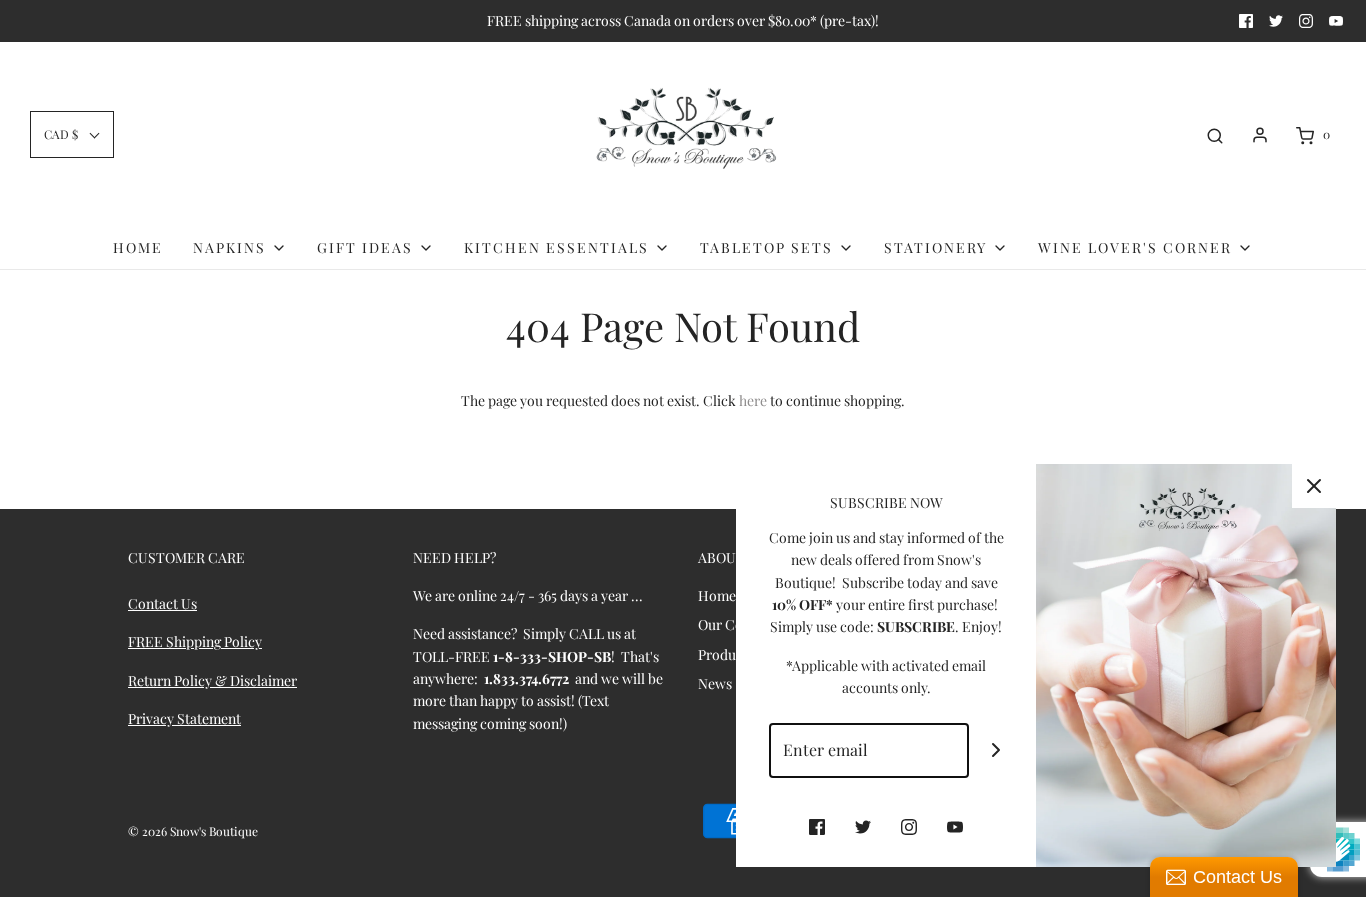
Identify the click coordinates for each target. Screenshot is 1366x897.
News (715, 683)
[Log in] (1260, 135)
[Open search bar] (1215, 135)
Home (138, 247)
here (753, 400)
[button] (72, 134)
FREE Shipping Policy (195, 641)
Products (726, 654)
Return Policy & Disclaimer (212, 680)
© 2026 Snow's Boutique (193, 831)
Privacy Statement (184, 718)
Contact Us (162, 603)
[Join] (996, 750)
